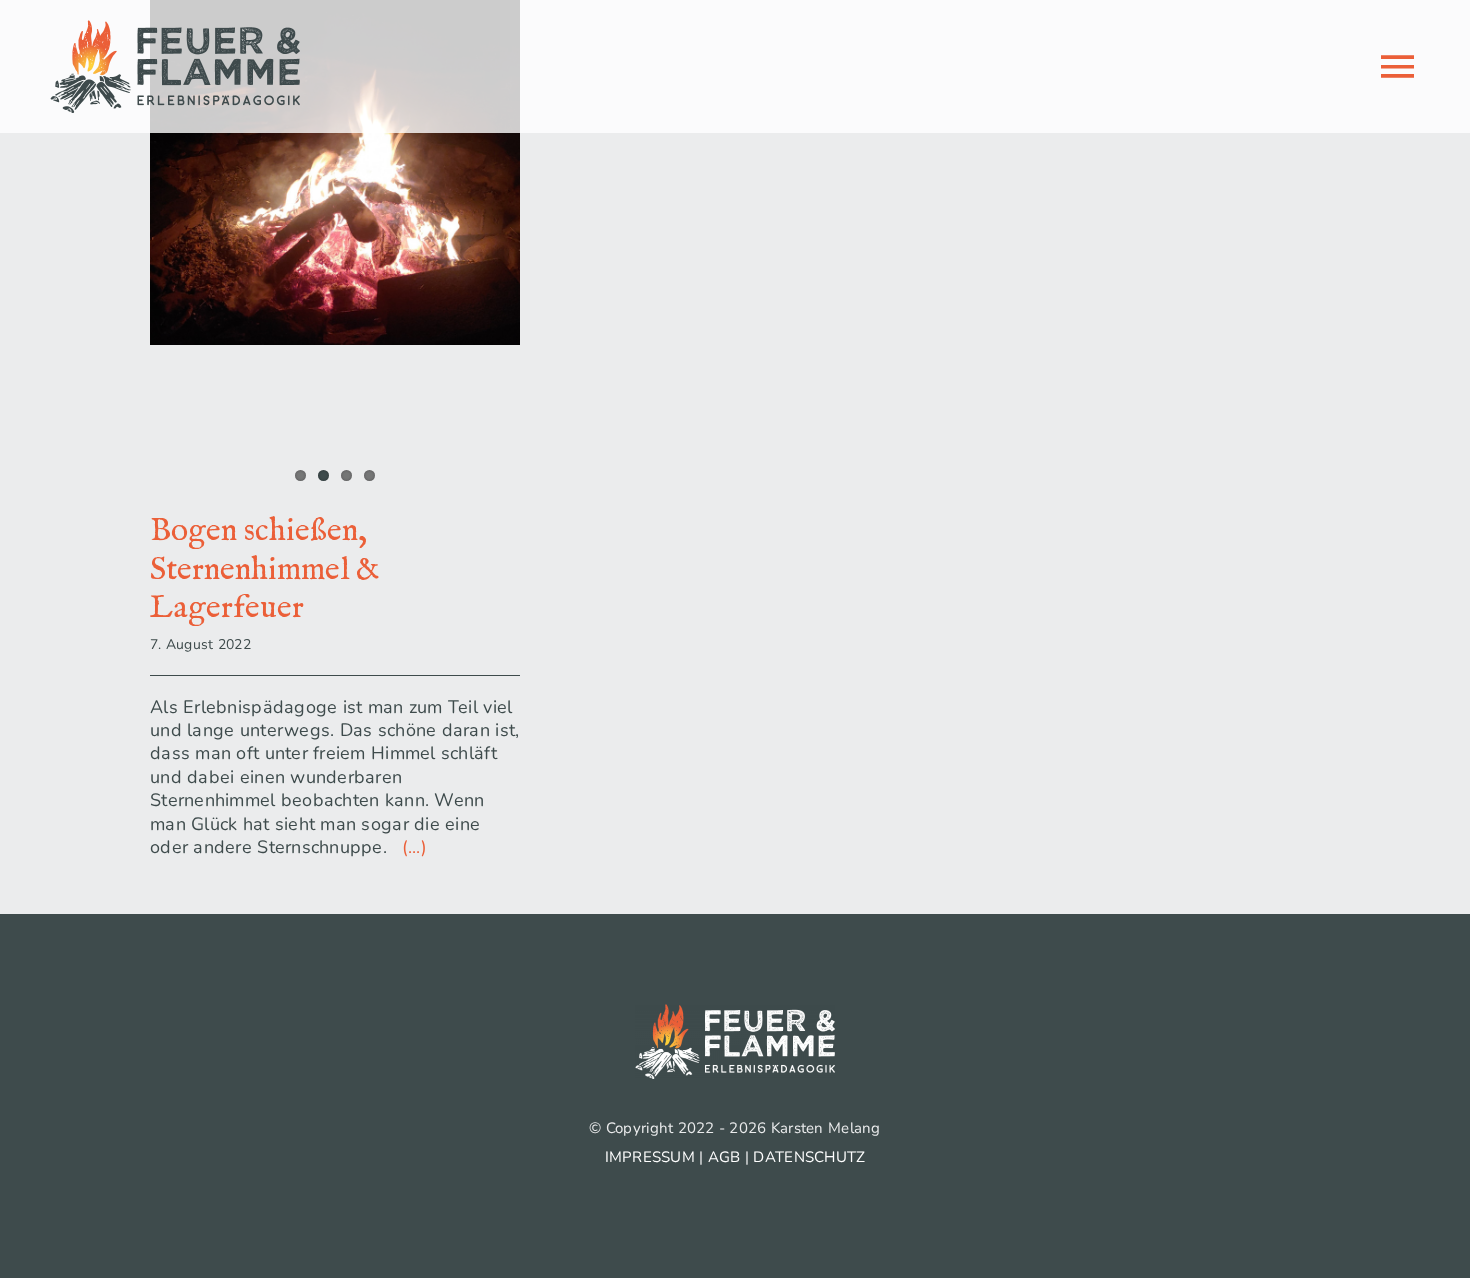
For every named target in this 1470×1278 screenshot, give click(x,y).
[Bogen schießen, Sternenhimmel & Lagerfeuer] (335, 172)
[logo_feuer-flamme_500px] (175, 29)
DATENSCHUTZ (809, 1157)
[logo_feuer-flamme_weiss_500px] (735, 1013)
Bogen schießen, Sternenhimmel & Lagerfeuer (265, 570)
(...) (409, 847)
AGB (724, 1157)
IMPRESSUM (650, 1157)
